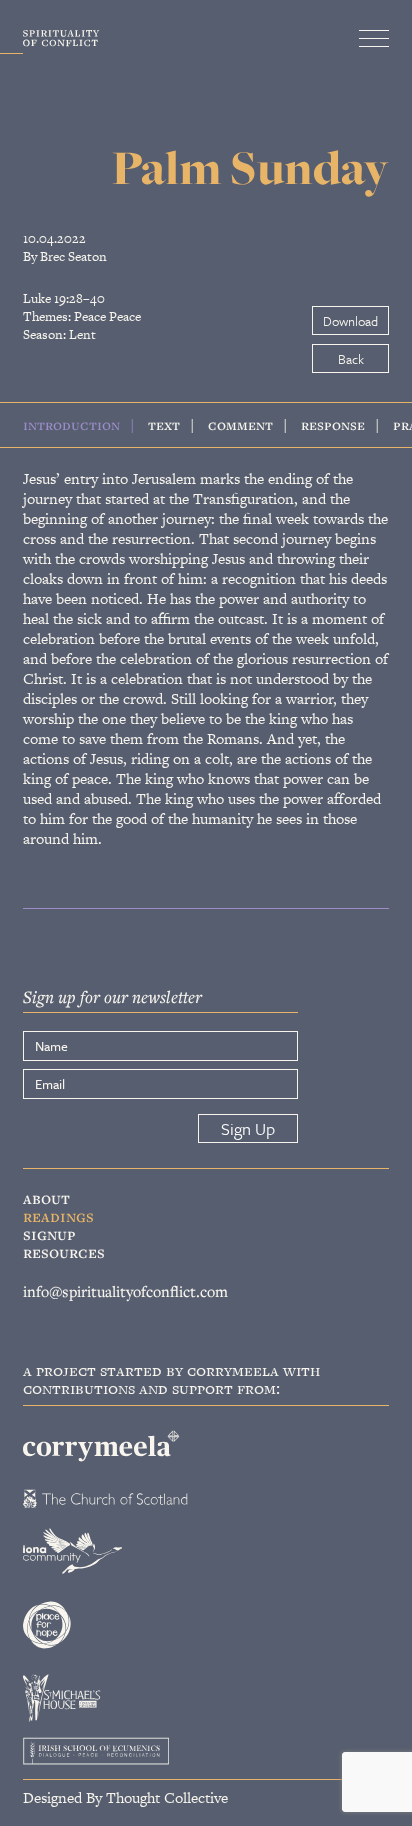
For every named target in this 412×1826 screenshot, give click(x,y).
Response (333, 424)
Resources (64, 1252)
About (46, 1198)
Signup (49, 1234)
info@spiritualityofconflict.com (125, 1290)
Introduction (71, 424)
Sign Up (248, 1128)
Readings (58, 1216)
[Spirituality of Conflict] (50, 43)
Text (164, 424)
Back (351, 359)
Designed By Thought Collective (125, 1796)
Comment (240, 424)
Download (350, 321)
